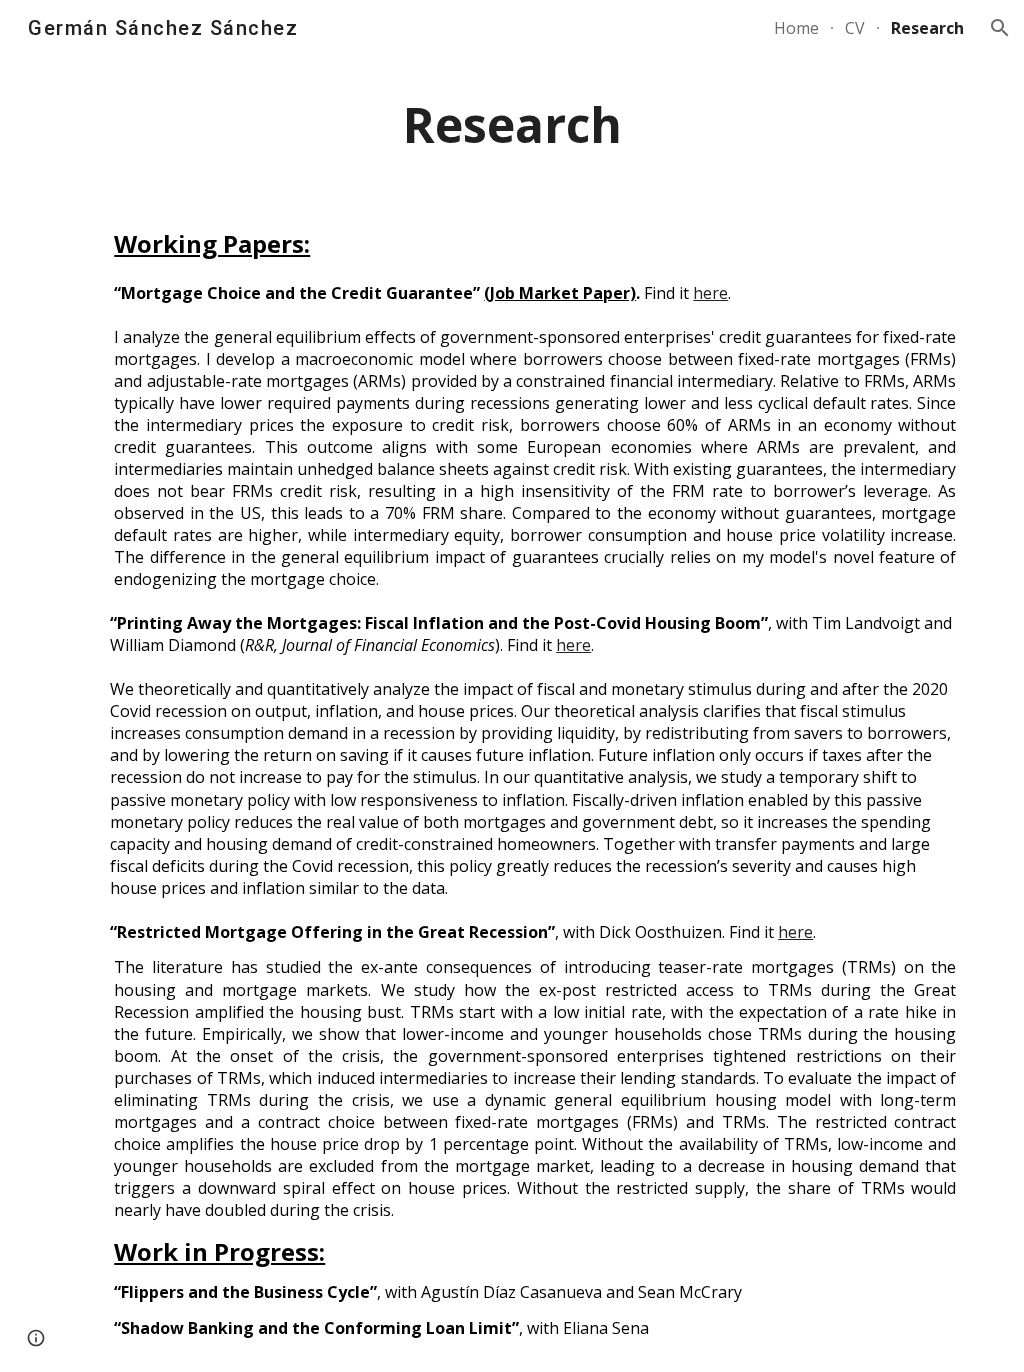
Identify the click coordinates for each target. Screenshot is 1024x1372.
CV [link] (855, 28)
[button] (1000, 28)
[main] (512, 125)
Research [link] (927, 28)
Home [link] (796, 28)
